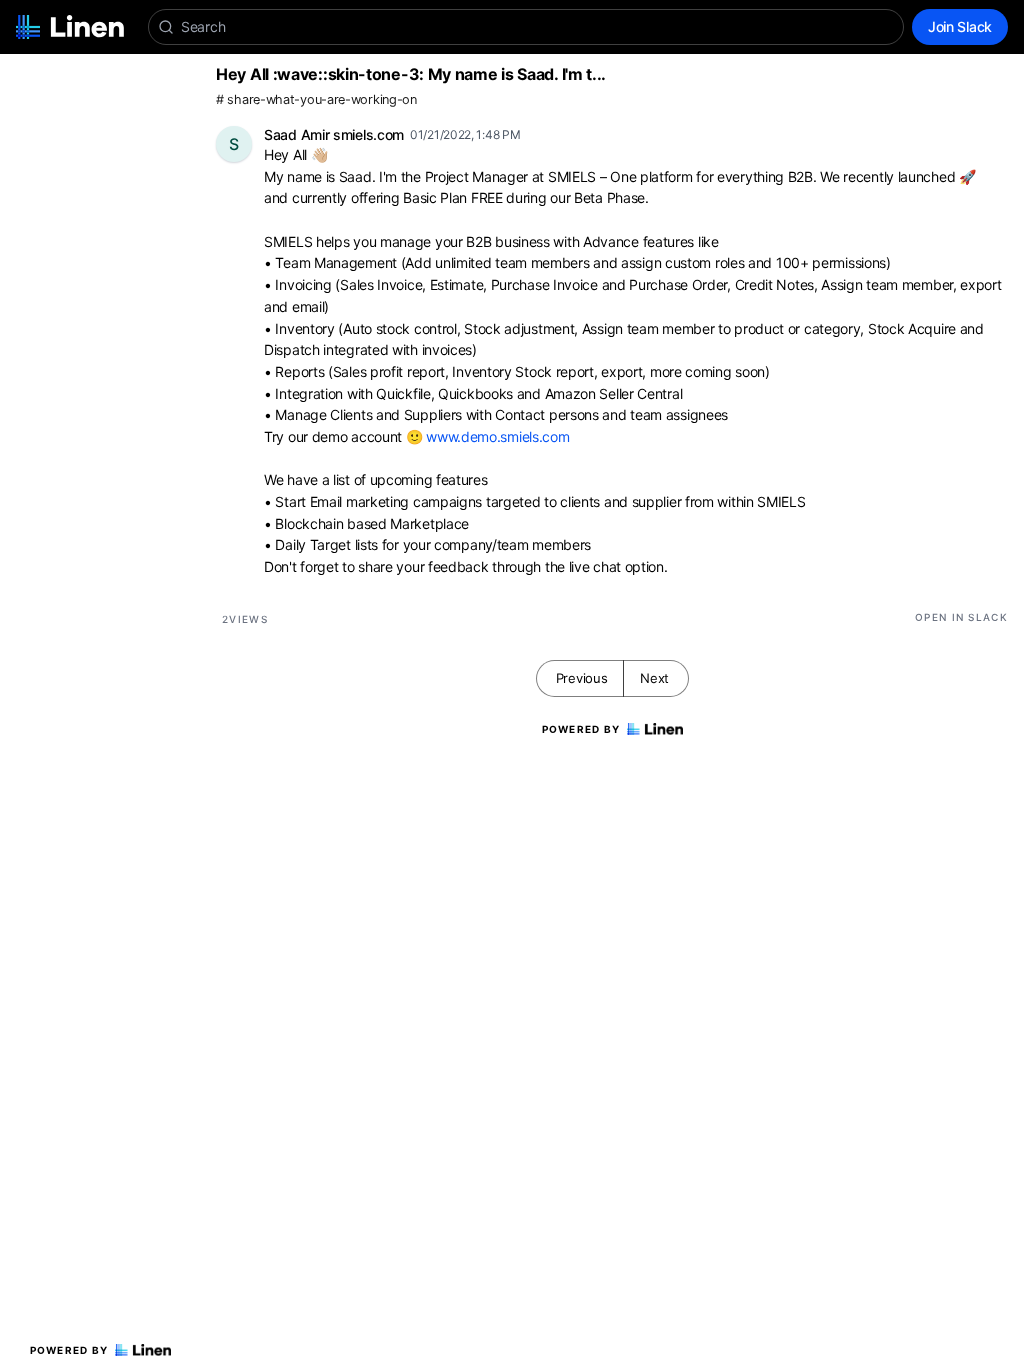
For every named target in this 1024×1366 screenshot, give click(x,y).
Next (654, 678)
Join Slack (960, 26)
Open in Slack (961, 617)
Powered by (69, 1350)
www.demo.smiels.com (497, 436)
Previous (582, 678)
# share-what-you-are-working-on (316, 99)
